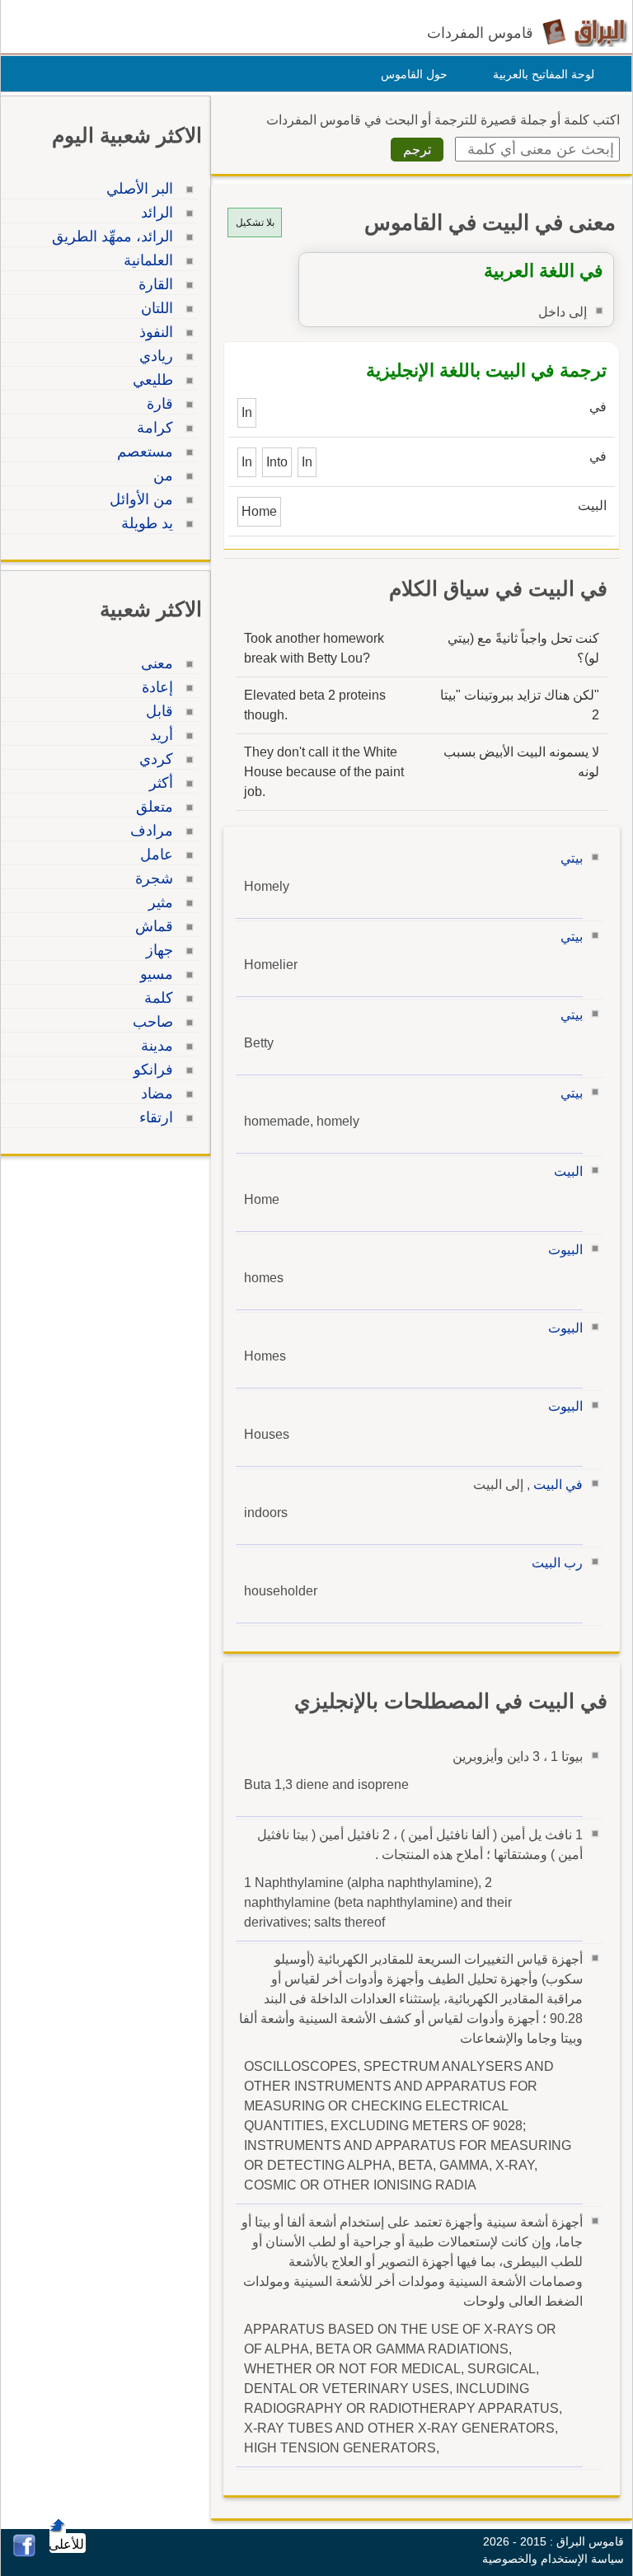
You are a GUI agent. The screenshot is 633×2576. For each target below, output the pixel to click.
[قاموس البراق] (585, 32)
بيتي (572, 858)
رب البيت (557, 1563)
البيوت (565, 1250)
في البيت (558, 1485)
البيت (568, 1171)
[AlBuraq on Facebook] (24, 2553)
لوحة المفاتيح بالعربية (544, 74)
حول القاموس (414, 74)
